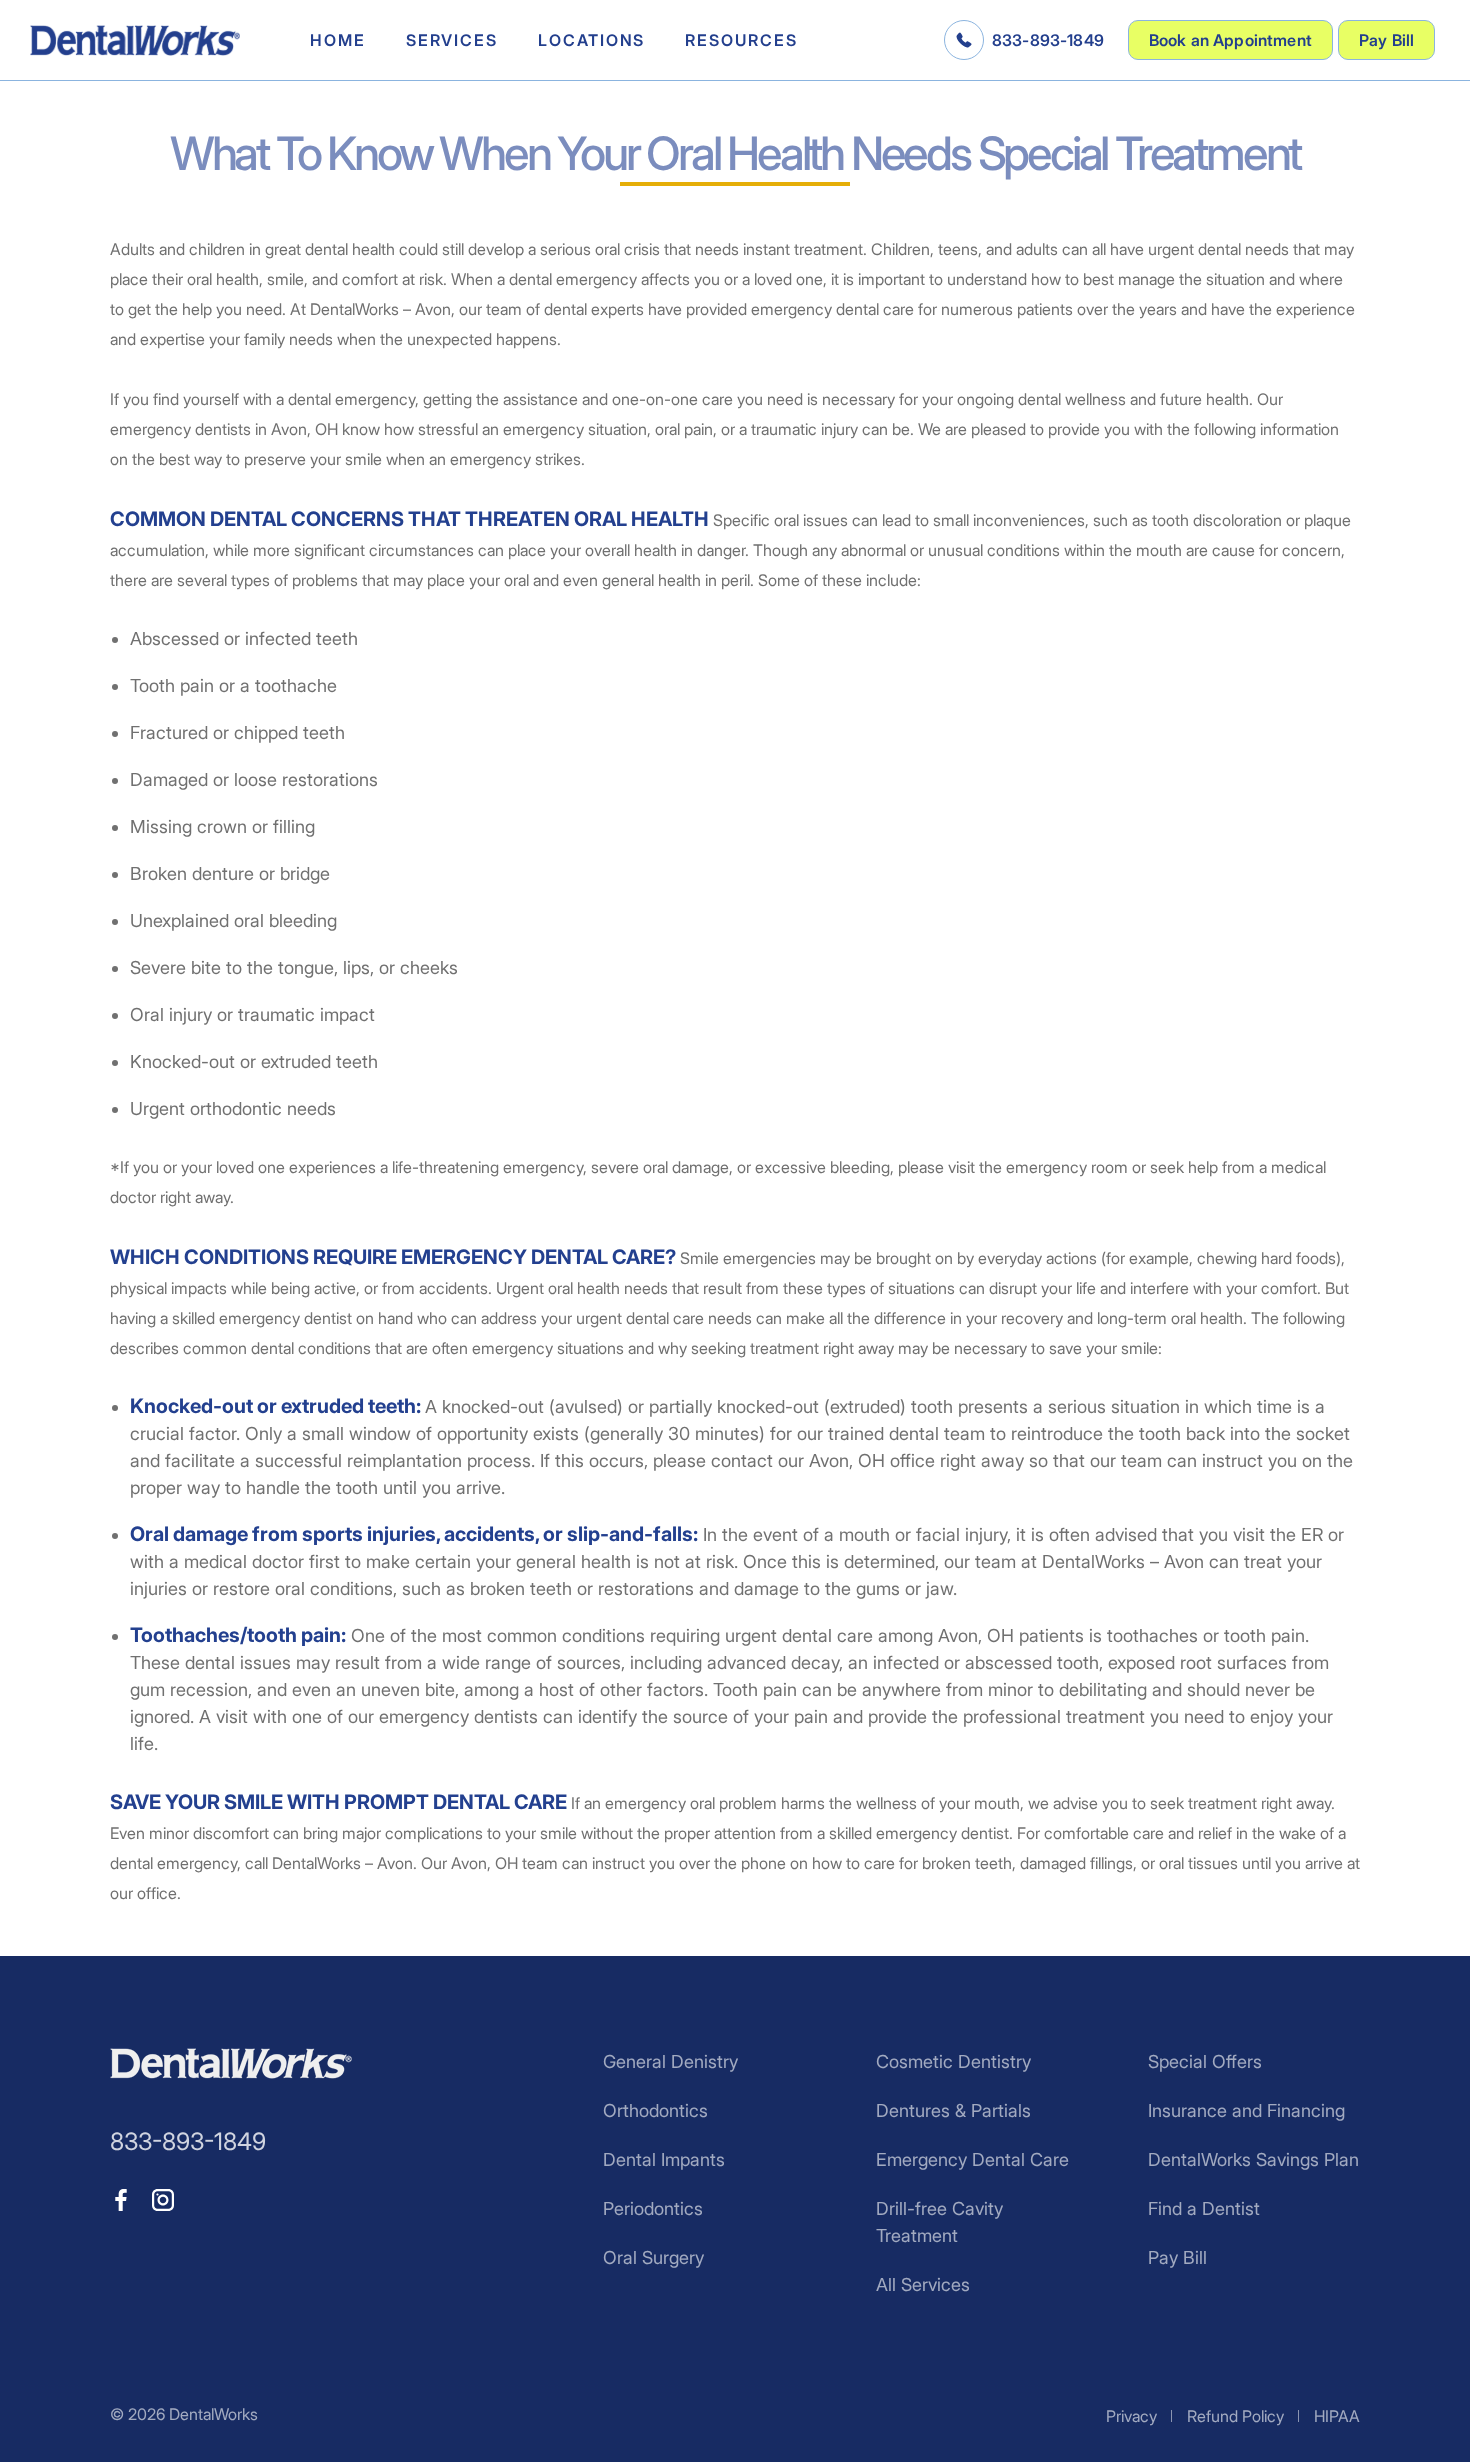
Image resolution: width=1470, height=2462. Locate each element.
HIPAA (1337, 2416)
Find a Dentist (1204, 2208)
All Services (923, 2284)
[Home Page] (135, 40)
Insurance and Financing (1246, 2110)
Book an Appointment (1230, 40)
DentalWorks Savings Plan (1253, 2159)
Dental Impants (664, 2159)
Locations (591, 40)
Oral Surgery (653, 2257)
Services (452, 40)
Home (338, 40)
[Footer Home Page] (231, 2063)
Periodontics (653, 2208)
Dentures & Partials (953, 2110)
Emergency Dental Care (972, 2159)
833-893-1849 (1048, 40)
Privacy (1131, 2416)
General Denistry (670, 2061)
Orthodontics (655, 2110)
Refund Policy (1235, 2416)
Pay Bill (1386, 40)
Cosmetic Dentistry (953, 2061)
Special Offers (1205, 2061)
